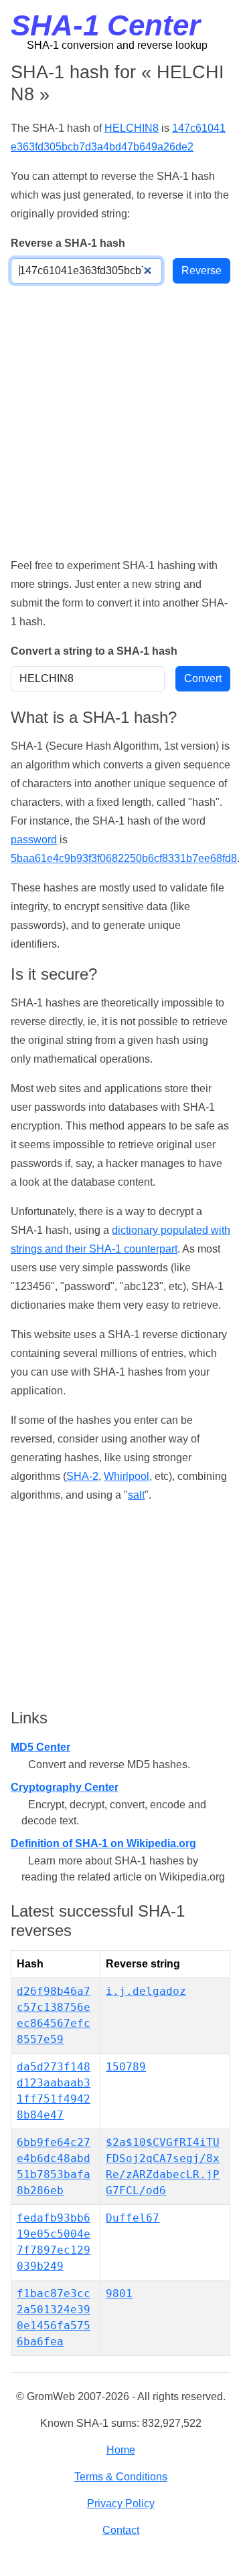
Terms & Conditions (121, 2477)
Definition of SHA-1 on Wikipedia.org (103, 1843)
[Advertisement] (120, 420)
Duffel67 (133, 2218)
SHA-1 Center (105, 25)
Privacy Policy (121, 2503)
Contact (121, 2530)
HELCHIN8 (132, 128)
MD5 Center (41, 1747)
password (34, 840)
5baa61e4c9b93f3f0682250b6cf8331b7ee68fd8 (124, 858)
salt (136, 1495)
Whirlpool (127, 1476)
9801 (119, 2293)
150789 (126, 2067)
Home (121, 2450)
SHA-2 (82, 1476)
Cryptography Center (65, 1787)
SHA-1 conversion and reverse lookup (117, 45)
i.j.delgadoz (146, 1991)
